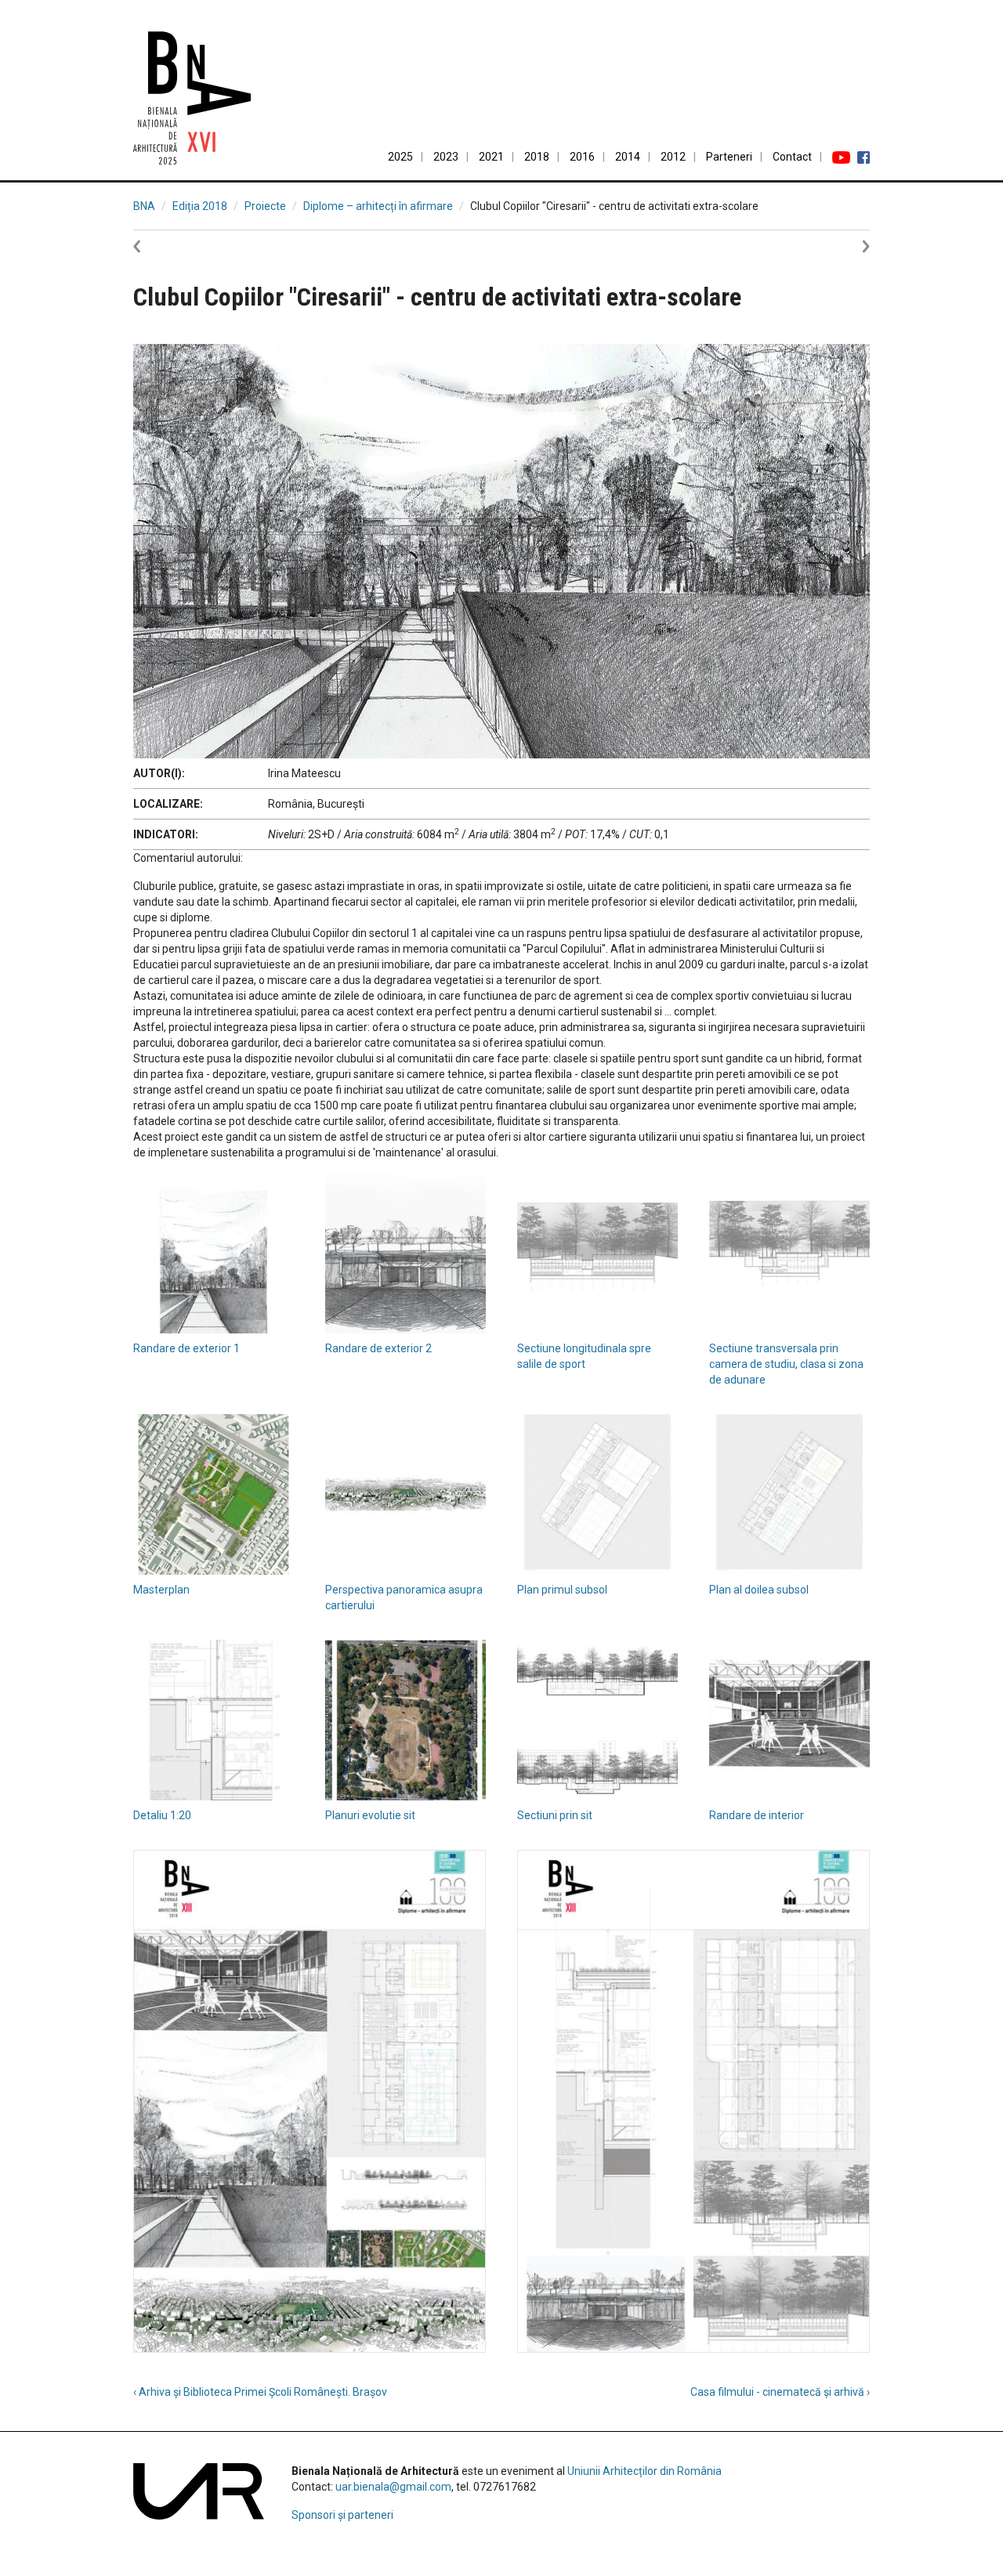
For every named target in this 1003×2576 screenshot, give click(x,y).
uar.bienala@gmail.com (393, 2487)
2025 (400, 157)
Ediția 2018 (200, 206)
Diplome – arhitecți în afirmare (378, 206)
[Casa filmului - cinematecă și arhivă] (846, 245)
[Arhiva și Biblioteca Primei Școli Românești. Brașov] (157, 245)
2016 (582, 157)
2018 (537, 157)
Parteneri (729, 157)
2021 (491, 157)
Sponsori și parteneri (342, 2515)
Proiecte (265, 206)
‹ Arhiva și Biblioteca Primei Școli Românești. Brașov (260, 2392)
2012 (673, 157)
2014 (628, 157)
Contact (792, 157)
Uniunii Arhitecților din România (645, 2471)
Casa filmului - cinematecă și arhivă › (780, 2392)
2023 (446, 157)
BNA (144, 206)
